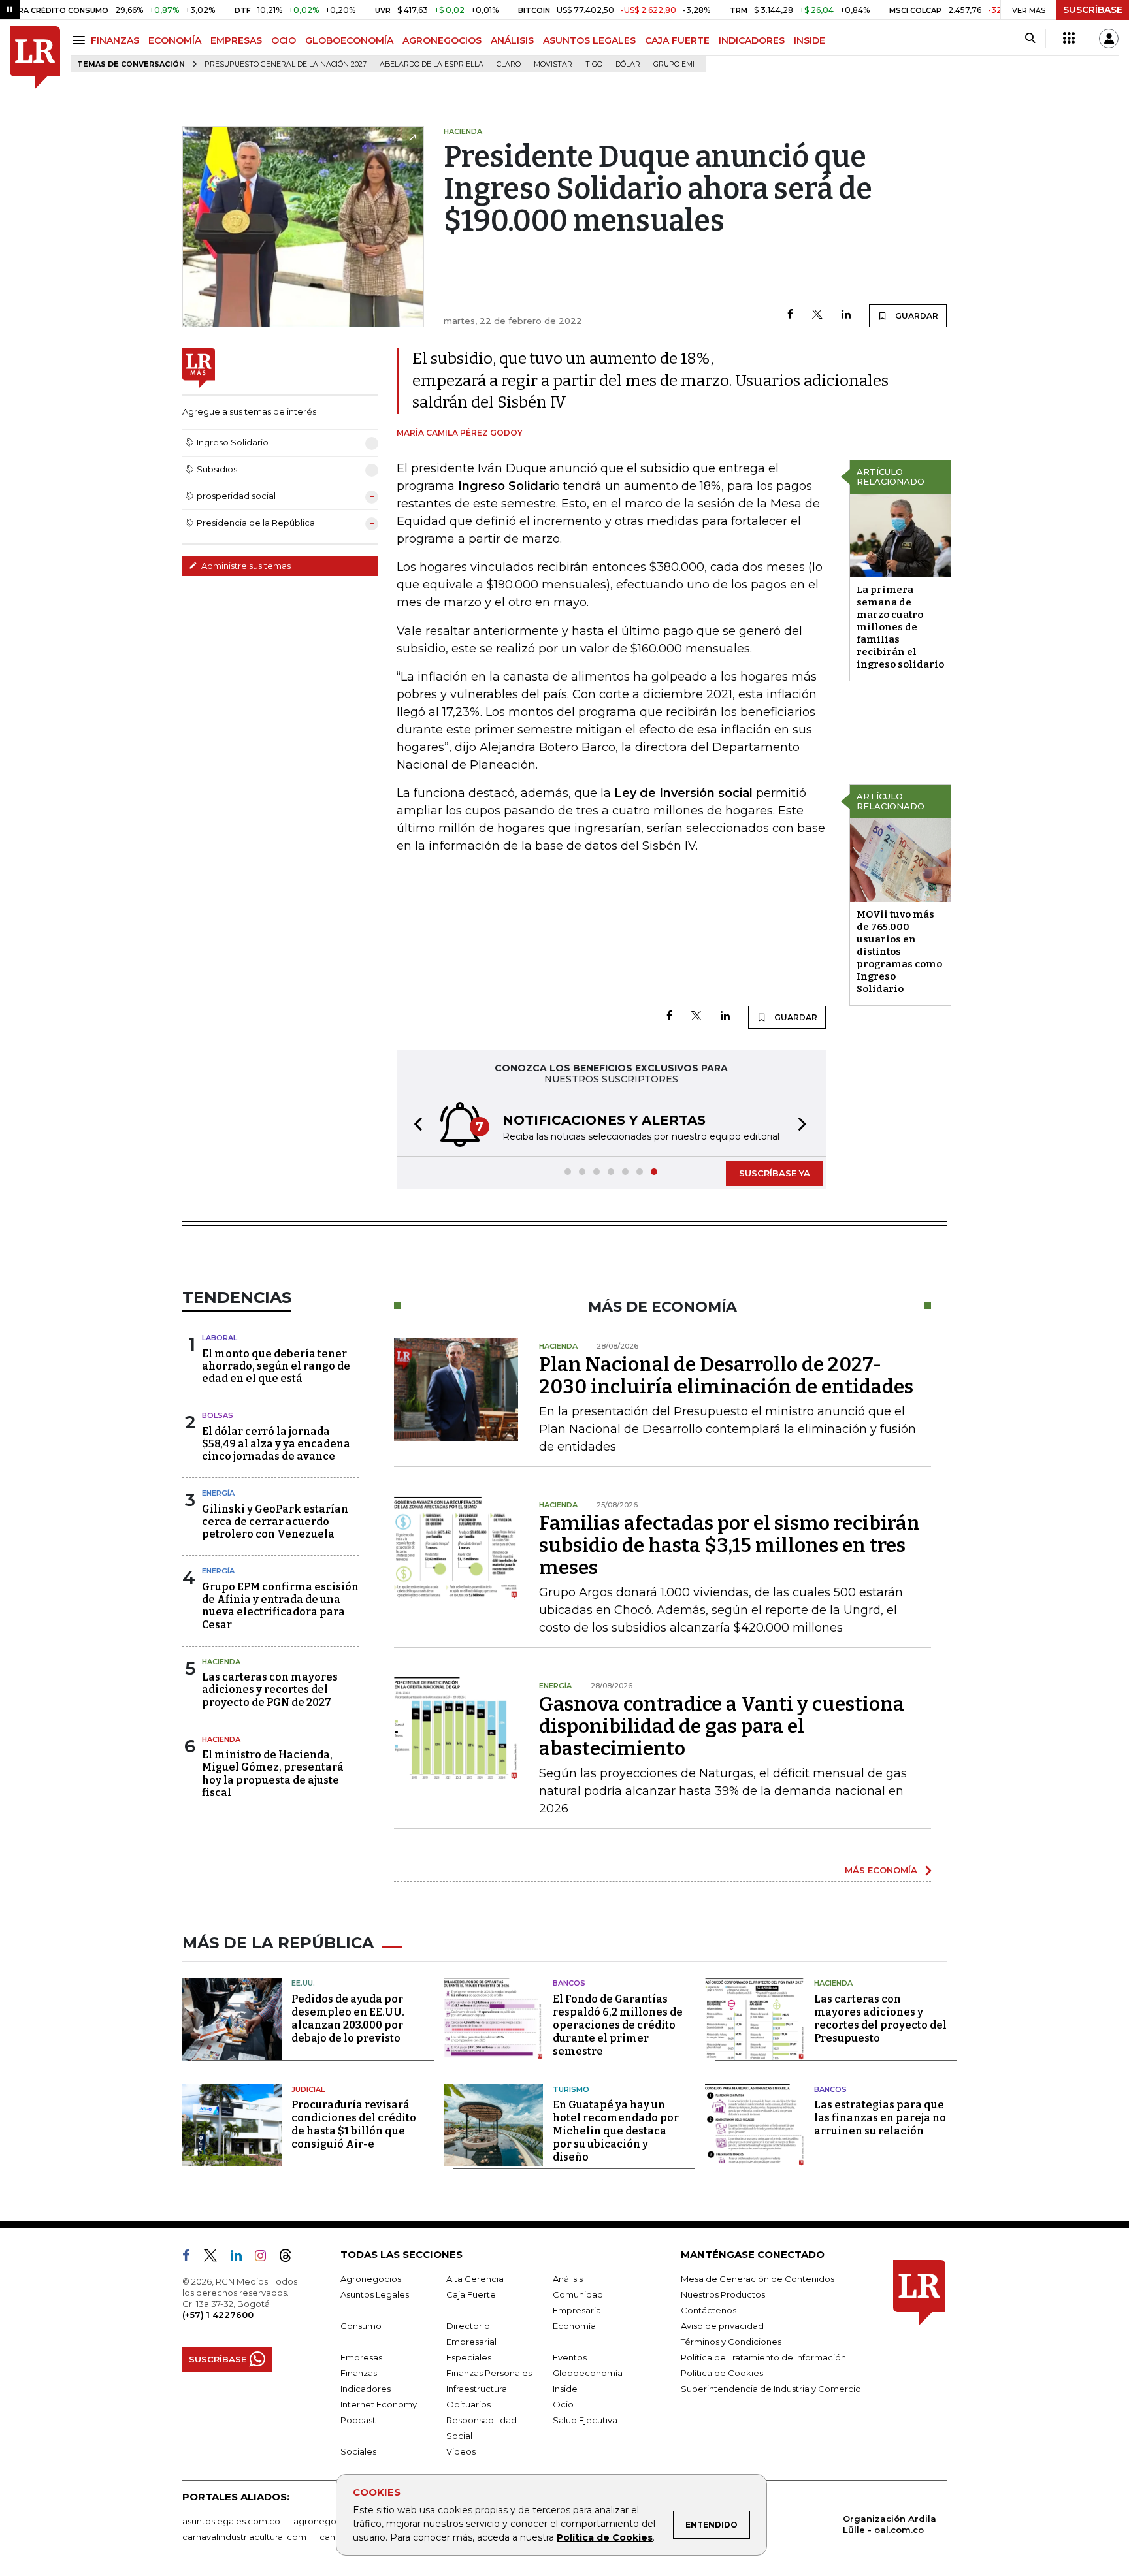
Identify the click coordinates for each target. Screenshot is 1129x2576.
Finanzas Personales (489, 2373)
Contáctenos (709, 2310)
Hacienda (221, 1662)
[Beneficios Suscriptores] (1069, 39)
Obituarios (468, 2404)
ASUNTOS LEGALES (589, 40)
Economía (574, 2326)
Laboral (220, 1338)
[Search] (1030, 39)
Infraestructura (477, 2389)
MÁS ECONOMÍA (881, 1870)
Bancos (569, 1983)
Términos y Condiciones (731, 2342)
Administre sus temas (245, 566)
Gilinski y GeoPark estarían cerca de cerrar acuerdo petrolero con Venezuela (275, 1521)
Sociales (358, 2451)
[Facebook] (790, 315)
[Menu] (81, 40)
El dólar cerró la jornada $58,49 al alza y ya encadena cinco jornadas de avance (276, 1444)
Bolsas (218, 1415)
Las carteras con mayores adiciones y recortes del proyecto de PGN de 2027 (270, 1689)
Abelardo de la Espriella (432, 64)
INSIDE (810, 40)
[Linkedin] (846, 315)
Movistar (553, 64)
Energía (218, 1493)
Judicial (308, 2089)
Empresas (361, 2357)
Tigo (594, 64)
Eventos (570, 2357)
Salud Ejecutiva (585, 2420)
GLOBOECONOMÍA (349, 40)
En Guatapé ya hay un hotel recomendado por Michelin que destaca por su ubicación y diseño (616, 2131)
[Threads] (291, 2258)
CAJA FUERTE (677, 40)
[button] (414, 1126)
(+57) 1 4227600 (218, 2315)
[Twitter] (817, 315)
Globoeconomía (588, 2373)
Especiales (469, 2357)
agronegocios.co (330, 2521)
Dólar (628, 64)
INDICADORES (752, 40)
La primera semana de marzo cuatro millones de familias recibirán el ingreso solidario (900, 627)
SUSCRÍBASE (1093, 10)
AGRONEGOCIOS (442, 40)
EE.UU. (303, 1983)
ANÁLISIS (512, 40)
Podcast (358, 2420)
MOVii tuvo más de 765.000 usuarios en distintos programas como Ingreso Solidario (899, 952)
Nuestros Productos (723, 2294)
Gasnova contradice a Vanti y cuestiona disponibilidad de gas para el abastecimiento (722, 1726)
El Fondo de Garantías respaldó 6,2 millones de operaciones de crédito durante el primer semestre (618, 2025)
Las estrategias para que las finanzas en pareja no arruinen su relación (880, 2118)
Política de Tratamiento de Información (763, 2357)
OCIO (284, 40)
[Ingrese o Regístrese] (1109, 39)
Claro (509, 64)
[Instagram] (266, 2258)
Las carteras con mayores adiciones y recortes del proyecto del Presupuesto (880, 2019)
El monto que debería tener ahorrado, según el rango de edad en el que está (276, 1366)
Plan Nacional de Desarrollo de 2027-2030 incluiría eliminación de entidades (726, 1376)
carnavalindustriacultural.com (244, 2537)
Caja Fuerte (471, 2294)
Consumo (361, 2326)
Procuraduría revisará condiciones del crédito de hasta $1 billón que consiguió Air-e (354, 2124)
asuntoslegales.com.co (231, 2521)
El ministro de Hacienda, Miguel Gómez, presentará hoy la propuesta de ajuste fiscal (273, 1774)
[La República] (35, 58)
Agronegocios (371, 2279)
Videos (461, 2451)
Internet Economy (379, 2404)
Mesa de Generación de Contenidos (758, 2279)
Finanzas (359, 2373)
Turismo (571, 2089)
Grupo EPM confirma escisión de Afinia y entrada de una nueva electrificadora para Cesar (280, 1606)
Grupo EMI (674, 64)
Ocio (563, 2404)
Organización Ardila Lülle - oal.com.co (890, 2524)
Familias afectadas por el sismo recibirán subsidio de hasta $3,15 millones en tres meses (729, 1545)
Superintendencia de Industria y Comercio (771, 2389)
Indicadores (366, 2389)
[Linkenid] (241, 2258)
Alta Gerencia (475, 2279)
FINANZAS (115, 40)
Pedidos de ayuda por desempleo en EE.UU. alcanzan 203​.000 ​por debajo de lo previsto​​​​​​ (348, 2019)
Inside (565, 2389)
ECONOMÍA (175, 40)
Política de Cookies (605, 2537)
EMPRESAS (236, 40)
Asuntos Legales (375, 2294)
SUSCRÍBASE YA (775, 1173)
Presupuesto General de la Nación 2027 (286, 64)
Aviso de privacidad (722, 2326)
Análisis (568, 2279)
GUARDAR (916, 316)
